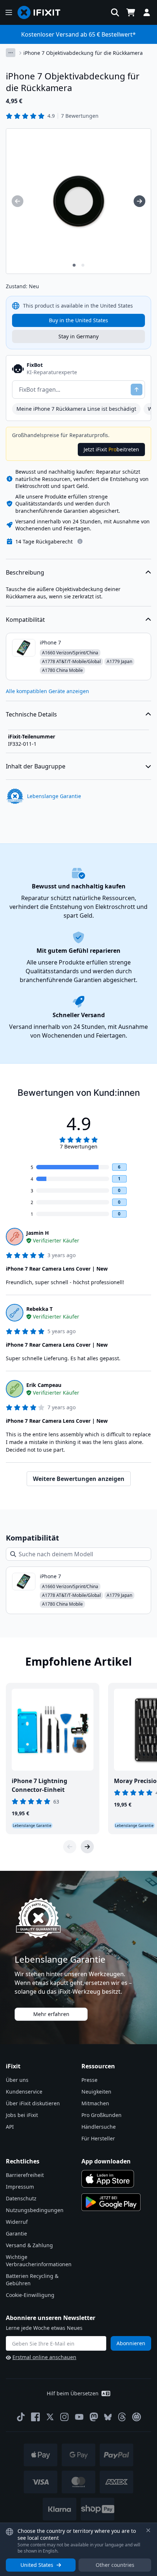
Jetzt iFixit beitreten (111, 449)
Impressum (20, 2187)
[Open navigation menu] (9, 12)
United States (37, 2565)
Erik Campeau (44, 1385)
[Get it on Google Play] (111, 2202)
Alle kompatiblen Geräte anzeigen (47, 691)
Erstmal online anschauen (44, 2357)
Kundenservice (24, 2092)
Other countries (115, 2565)
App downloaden (106, 2161)
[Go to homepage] (42, 12)
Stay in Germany (78, 336)
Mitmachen (95, 2103)
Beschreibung (25, 572)
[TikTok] (21, 2417)
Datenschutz (21, 2198)
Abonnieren (131, 2343)
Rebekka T (39, 1309)
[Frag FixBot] (137, 390)
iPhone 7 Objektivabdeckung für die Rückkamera (83, 53)
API (10, 2127)
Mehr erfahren (51, 2014)
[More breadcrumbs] (11, 53)
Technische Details (31, 714)
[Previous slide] (70, 1847)
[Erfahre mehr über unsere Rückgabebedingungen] (80, 541)
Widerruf (17, 2222)
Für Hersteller (98, 2138)
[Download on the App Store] (108, 2179)
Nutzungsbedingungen (35, 2210)
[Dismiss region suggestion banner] (148, 2530)
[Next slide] (87, 1847)
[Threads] (122, 2417)
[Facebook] (35, 2417)
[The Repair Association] (137, 2417)
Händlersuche (99, 2127)
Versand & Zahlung (29, 2245)
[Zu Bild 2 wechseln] (83, 265)
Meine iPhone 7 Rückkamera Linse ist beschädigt (76, 409)
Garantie (16, 2233)
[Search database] (115, 12)
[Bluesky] (108, 2417)
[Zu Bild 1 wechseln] (74, 265)
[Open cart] (131, 12)
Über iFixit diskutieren (33, 2103)
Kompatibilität (25, 620)
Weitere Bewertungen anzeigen (79, 1479)
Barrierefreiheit (25, 2175)
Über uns (17, 2080)
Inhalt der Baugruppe (36, 766)
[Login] (147, 12)
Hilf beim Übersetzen (73, 2393)
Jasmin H (38, 1233)
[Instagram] (65, 2417)
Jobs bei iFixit (22, 2115)
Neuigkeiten (96, 2092)
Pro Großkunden (102, 2115)
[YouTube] (79, 2417)
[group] (18, 201)
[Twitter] (50, 2417)
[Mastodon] (94, 2417)
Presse (89, 2080)
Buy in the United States (78, 320)
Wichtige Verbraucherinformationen (39, 2261)
